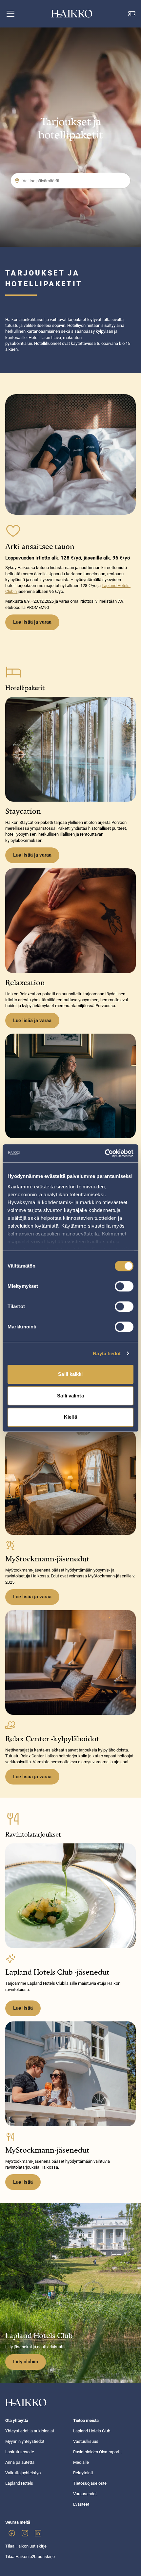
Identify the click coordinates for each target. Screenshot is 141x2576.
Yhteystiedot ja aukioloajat (30, 2431)
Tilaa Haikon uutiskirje (26, 2546)
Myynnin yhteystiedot (25, 2441)
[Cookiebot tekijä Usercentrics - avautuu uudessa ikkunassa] (105, 1153)
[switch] (124, 1286)
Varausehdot (85, 2494)
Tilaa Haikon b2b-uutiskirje (30, 2557)
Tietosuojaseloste (90, 2483)
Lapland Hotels (19, 2483)
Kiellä (70, 1417)
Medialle (81, 2462)
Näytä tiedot (107, 1353)
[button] (10, 14)
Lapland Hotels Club (92, 2431)
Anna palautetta (20, 2462)
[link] (12, 2533)
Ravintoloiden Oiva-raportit (97, 2452)
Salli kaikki (70, 1374)
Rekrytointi (83, 2473)
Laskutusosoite (20, 2452)
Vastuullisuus (86, 2441)
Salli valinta (70, 1396)
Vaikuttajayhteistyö (23, 2473)
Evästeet (81, 2504)
